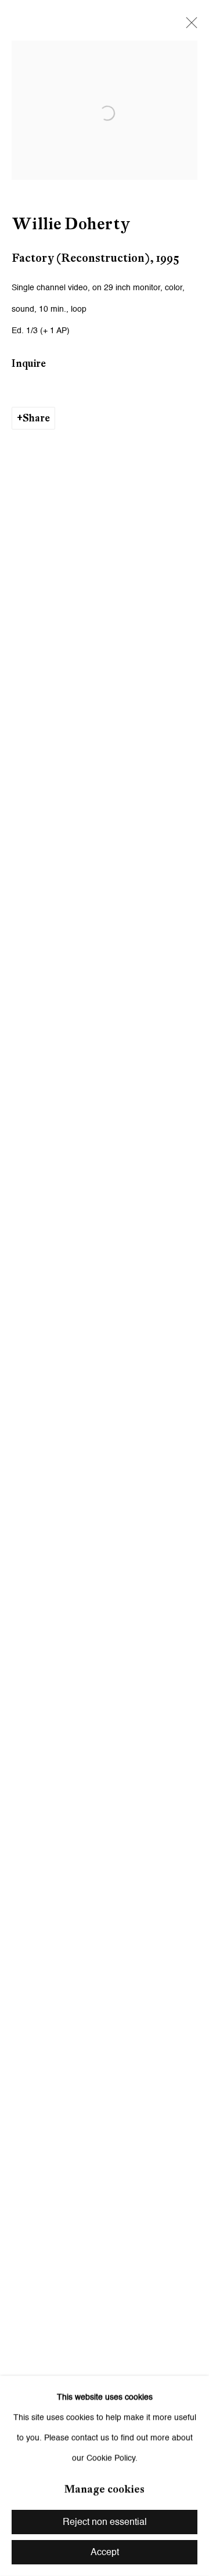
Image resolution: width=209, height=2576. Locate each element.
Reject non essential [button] (105, 2523)
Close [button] (189, 26)
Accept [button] (105, 2553)
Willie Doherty (71, 224)
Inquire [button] (29, 363)
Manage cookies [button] (105, 2489)
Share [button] (36, 418)
